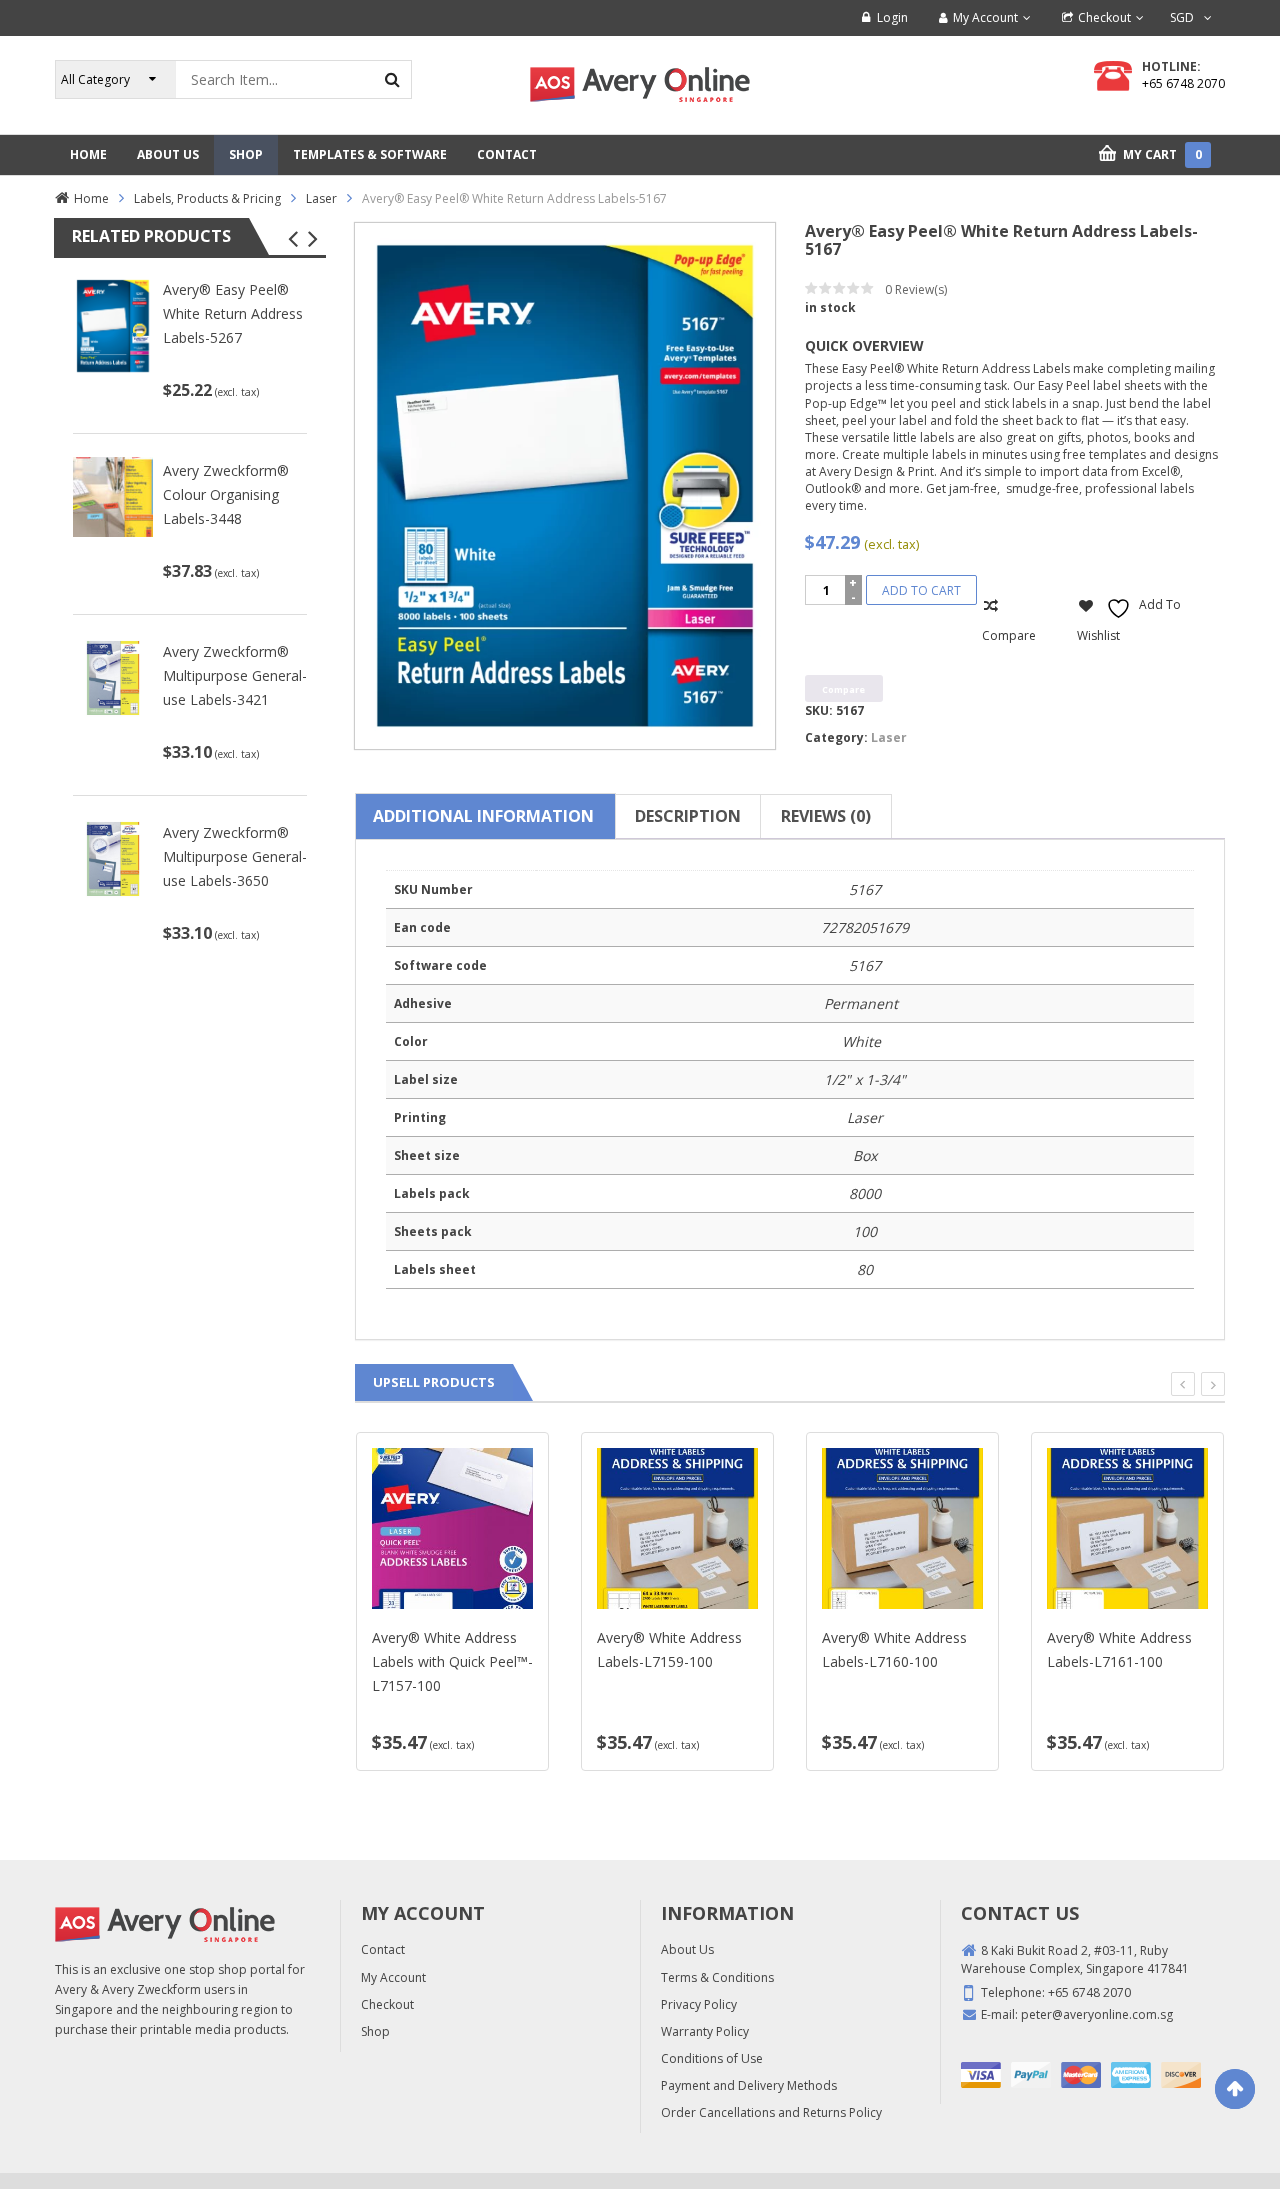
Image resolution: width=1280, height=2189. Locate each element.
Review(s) (916, 289)
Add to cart (921, 590)
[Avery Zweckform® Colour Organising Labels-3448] (113, 495)
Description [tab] (688, 816)
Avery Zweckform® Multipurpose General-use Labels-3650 (235, 856)
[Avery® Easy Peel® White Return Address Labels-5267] (113, 325)
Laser (321, 198)
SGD (1182, 17)
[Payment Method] (981, 2075)
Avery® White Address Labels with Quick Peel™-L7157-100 (452, 1661)
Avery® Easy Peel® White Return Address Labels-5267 (233, 313)
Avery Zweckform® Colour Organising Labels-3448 (226, 494)
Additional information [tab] (483, 816)
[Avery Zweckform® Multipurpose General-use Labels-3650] (113, 857)
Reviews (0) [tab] (826, 816)
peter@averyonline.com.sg (1097, 2014)
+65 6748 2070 (1183, 83)
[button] (292, 239)
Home (91, 198)
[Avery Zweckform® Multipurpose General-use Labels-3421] (113, 676)
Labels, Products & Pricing (207, 198)
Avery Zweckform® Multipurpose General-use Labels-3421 (235, 675)
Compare (1009, 635)
